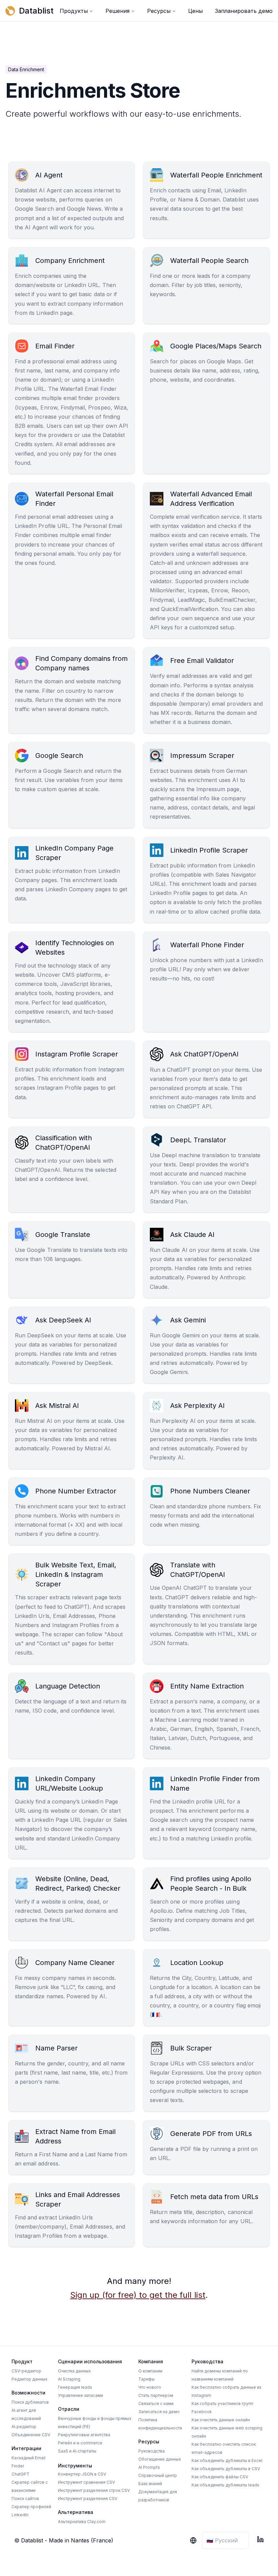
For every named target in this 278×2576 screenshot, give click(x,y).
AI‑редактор (24, 2427)
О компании (150, 2371)
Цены (195, 11)
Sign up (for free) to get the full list (138, 2295)
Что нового (150, 2387)
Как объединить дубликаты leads (225, 2485)
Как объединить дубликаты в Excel (227, 2460)
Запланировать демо (244, 11)
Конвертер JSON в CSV (82, 2474)
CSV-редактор (26, 2371)
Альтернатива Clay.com (82, 2522)
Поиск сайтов (25, 2498)
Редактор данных (29, 2379)
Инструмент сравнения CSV (86, 2482)
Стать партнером (156, 2395)
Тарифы (146, 2379)
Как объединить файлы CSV (220, 2477)
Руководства (152, 2451)
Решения (117, 11)
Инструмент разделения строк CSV (94, 2490)
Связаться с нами (156, 2403)
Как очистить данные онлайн (221, 2420)
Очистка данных (74, 2371)
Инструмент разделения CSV (88, 2498)
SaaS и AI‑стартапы (77, 2451)
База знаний (150, 2484)
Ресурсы (159, 11)
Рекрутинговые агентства (84, 2435)
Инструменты (75, 2466)
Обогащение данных (160, 2459)
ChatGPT (21, 2474)
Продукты (74, 11)
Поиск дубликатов (30, 2402)
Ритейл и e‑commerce (80, 2443)
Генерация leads (75, 2387)
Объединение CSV (31, 2435)
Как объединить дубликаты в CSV (226, 2469)
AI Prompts (149, 2467)
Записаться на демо (159, 2412)
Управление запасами (81, 2395)
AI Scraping (69, 2379)
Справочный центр (158, 2475)
